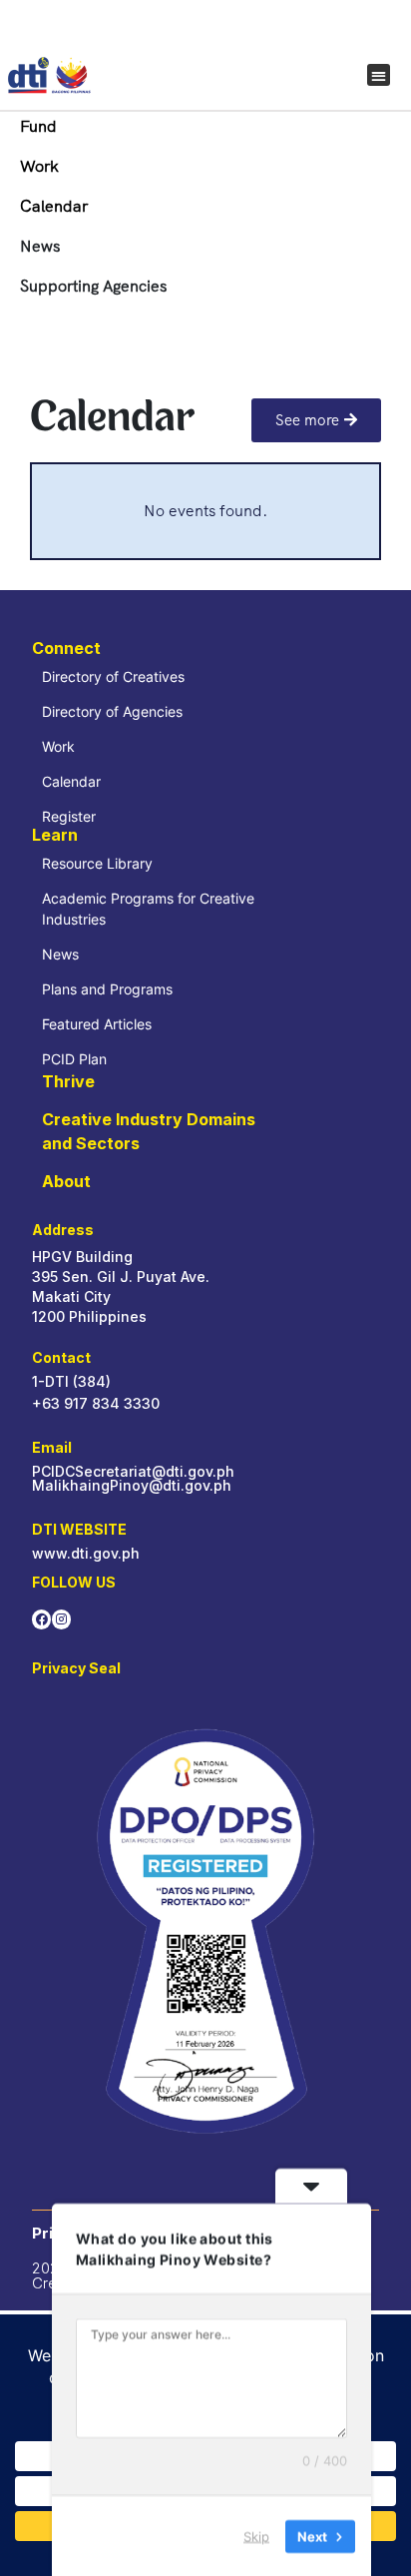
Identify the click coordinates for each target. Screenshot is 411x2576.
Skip (256, 2535)
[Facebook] (41, 1619)
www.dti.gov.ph (86, 1553)
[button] (379, 75)
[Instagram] (61, 1619)
